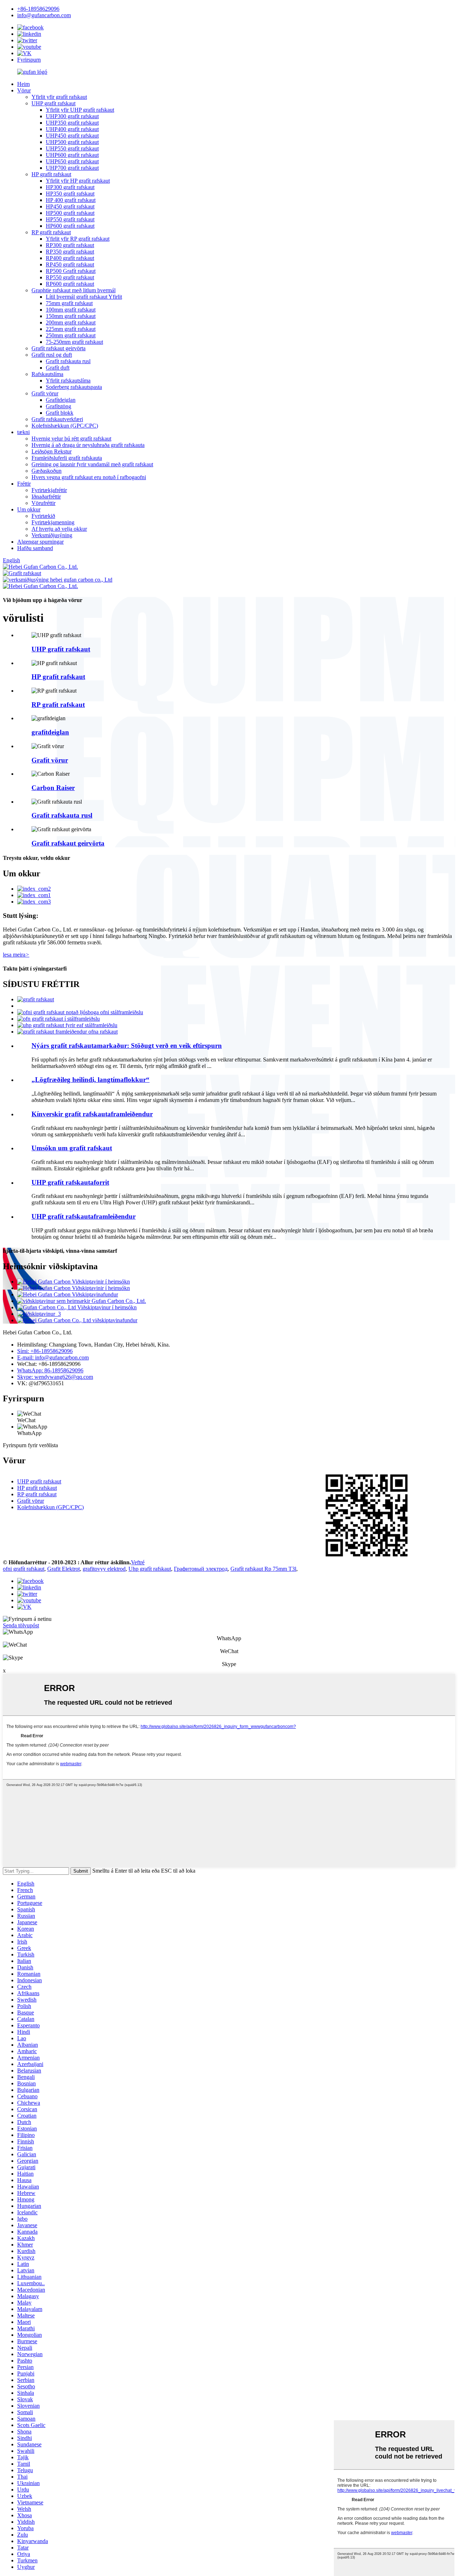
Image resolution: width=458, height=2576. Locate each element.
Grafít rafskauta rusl (68, 361)
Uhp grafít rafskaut (150, 1569)
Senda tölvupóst (21, 1625)
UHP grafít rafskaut (53, 103)
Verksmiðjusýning (52, 535)
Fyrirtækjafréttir (49, 490)
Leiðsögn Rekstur (52, 451)
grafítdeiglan (50, 732)
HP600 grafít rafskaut (70, 226)
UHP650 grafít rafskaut (72, 161)
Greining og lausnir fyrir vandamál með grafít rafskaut (92, 464)
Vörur (24, 90)
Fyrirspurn (29, 60)
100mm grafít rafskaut (71, 310)
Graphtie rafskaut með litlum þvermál (74, 290)
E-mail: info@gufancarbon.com (53, 1357)
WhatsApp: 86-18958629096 (50, 1370)
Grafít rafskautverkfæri (57, 419)
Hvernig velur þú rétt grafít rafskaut (71, 439)
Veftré (138, 1562)
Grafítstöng (59, 406)
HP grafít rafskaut (51, 174)
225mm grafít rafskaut (71, 329)
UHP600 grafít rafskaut (72, 155)
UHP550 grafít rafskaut (72, 148)
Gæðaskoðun (47, 471)
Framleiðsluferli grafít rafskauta (67, 458)
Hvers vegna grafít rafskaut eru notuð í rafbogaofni (89, 477)
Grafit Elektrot (64, 1569)
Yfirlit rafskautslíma (68, 381)
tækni (23, 432)
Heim (23, 84)
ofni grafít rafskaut (24, 1569)
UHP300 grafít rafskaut (72, 116)
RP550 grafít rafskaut (70, 277)
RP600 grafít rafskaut (70, 284)
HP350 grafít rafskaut (70, 194)
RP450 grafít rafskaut (70, 264)
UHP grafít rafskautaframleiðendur (84, 1216)
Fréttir (24, 484)
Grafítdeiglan (61, 400)
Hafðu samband (35, 548)
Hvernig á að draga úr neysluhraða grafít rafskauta (88, 445)
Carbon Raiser (53, 788)
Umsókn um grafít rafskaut (72, 1148)
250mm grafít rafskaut (71, 335)
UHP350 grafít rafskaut (72, 123)
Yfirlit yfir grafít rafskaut (59, 97)
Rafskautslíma (47, 374)
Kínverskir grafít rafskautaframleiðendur (92, 1114)
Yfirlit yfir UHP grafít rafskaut (80, 110)
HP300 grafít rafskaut (70, 187)
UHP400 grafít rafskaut (72, 129)
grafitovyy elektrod (104, 1569)
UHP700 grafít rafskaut (72, 168)
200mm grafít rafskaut (71, 322)
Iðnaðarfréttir (46, 497)
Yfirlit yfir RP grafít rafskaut (78, 239)
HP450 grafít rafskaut (70, 206)
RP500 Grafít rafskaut (71, 271)
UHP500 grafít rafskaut (72, 142)
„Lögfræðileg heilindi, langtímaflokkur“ (91, 1080)
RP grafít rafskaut (51, 232)
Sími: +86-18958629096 (45, 1351)
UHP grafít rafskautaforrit (70, 1182)
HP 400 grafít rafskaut (71, 200)
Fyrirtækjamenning (53, 522)
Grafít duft (58, 368)
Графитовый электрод (201, 1569)
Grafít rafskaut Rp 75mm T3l (263, 1569)
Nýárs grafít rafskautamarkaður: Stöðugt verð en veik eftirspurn (127, 1046)
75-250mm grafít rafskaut (74, 342)
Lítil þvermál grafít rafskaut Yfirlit (84, 297)
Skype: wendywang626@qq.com (55, 1377)
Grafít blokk (60, 413)
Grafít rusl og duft (52, 355)
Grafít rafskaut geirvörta (59, 348)
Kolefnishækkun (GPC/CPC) (65, 426)
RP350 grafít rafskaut (70, 252)
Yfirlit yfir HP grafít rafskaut (78, 181)
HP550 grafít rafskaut (70, 219)
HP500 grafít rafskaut (70, 213)
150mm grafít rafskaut (71, 316)
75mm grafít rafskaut (69, 303)
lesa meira (16, 955)
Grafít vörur (45, 393)
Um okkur (29, 509)
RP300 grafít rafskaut (70, 245)
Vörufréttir (43, 503)
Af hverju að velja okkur (59, 529)
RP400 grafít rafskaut (70, 258)
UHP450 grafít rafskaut (72, 136)
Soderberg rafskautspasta (74, 387)
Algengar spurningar (40, 542)
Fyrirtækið (43, 516)
